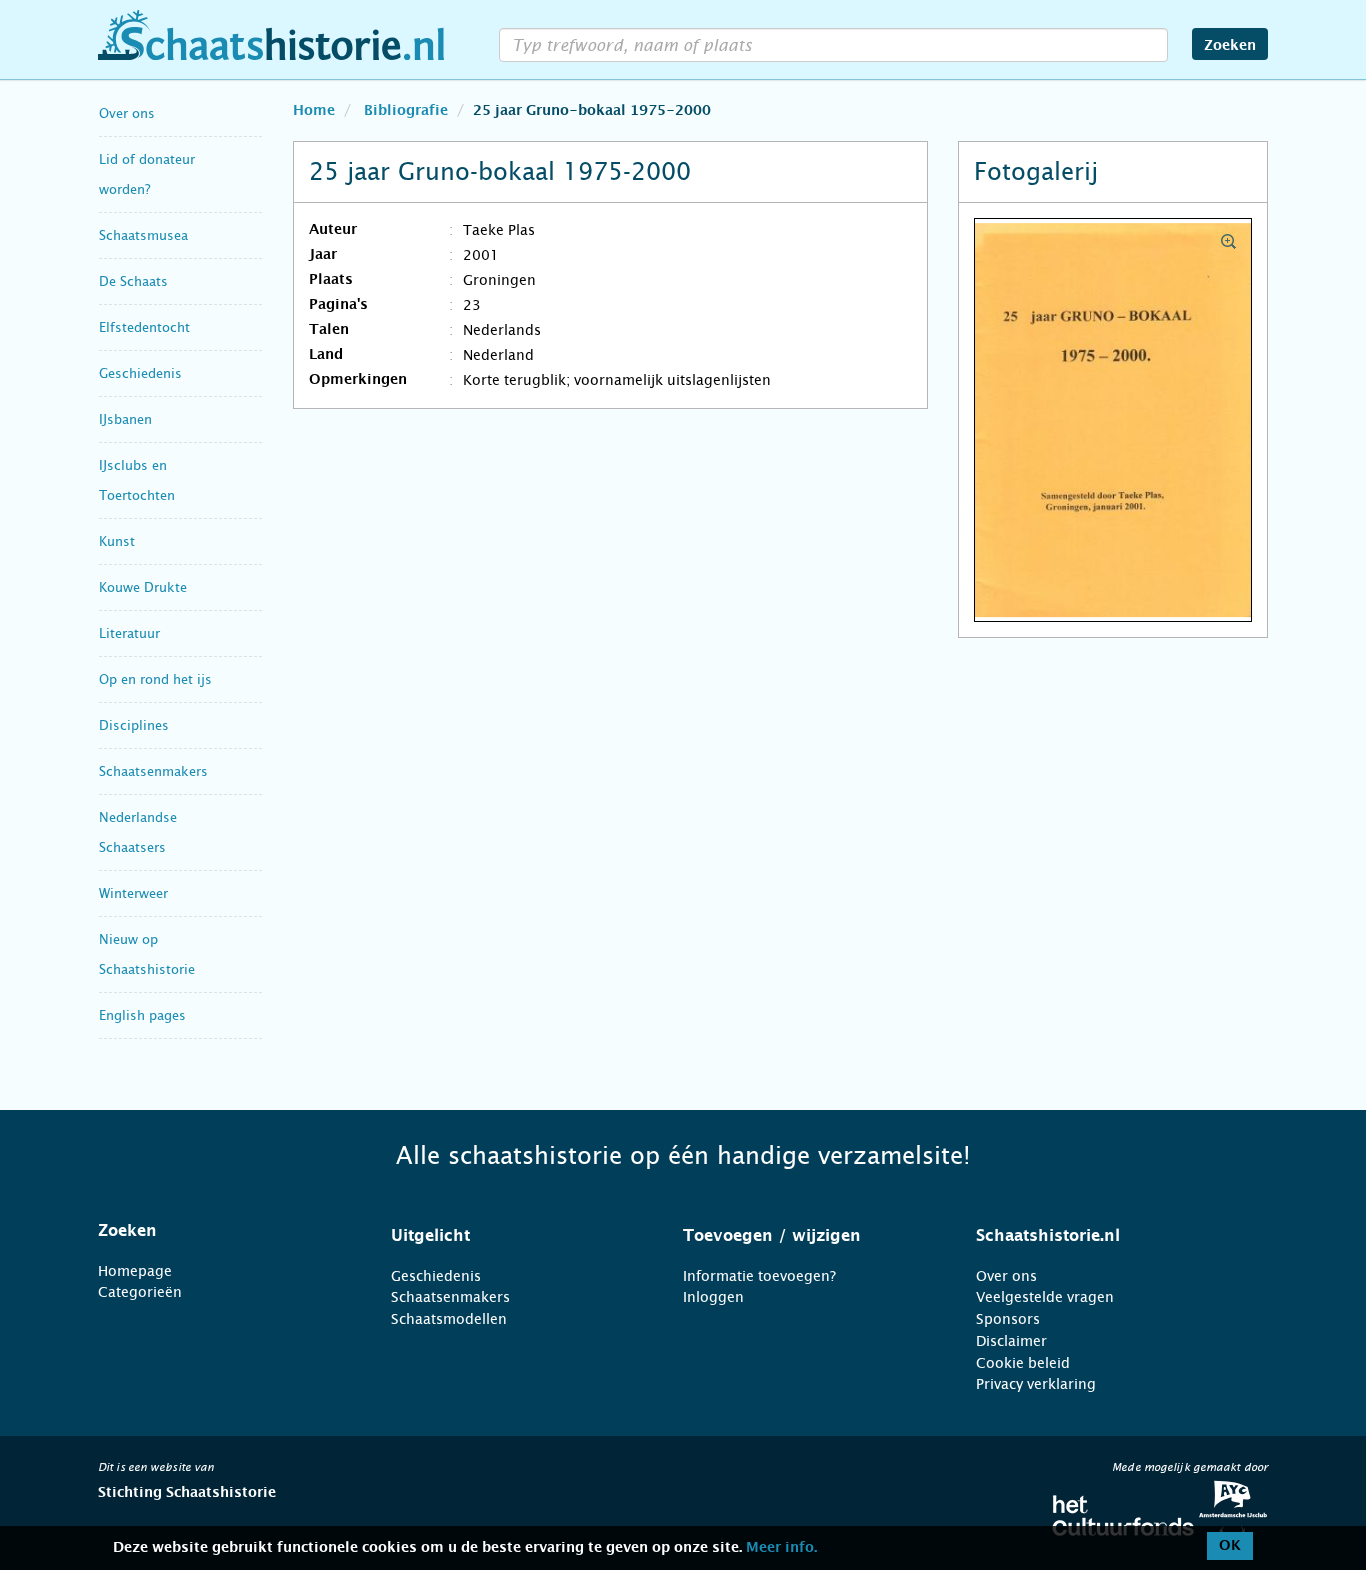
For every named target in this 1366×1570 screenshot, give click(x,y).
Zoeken (1230, 46)
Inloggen (713, 1297)
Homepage (135, 1271)
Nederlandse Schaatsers (138, 832)
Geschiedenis (140, 373)
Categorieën (140, 1292)
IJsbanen (125, 419)
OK (1230, 1546)
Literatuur (129, 633)
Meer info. (781, 1548)
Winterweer (133, 893)
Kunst (117, 541)
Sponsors (1008, 1319)
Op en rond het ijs (155, 679)
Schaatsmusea (143, 235)
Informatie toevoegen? (759, 1276)
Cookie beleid (1023, 1363)
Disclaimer (1011, 1341)
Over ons (127, 113)
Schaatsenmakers (153, 771)
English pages (142, 1015)
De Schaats (133, 281)
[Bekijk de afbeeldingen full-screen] (1113, 421)
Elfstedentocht (144, 327)
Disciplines (134, 725)
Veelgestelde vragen (1045, 1297)
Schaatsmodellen (449, 1319)
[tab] (219, 1231)
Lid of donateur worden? (147, 174)
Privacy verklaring (1036, 1384)
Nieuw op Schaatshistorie (147, 954)
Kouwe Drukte (143, 587)
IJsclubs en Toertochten (137, 480)
